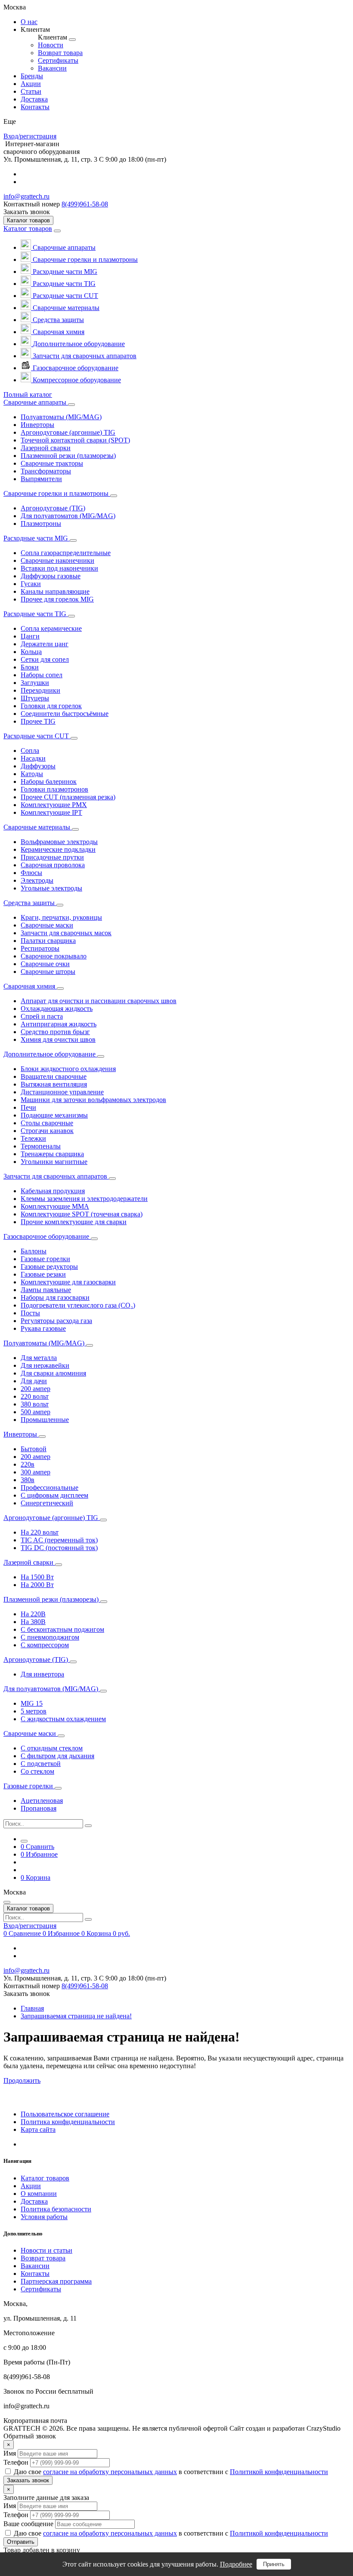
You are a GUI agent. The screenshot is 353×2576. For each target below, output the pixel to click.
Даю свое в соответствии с (171, 2472)
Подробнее (236, 2564)
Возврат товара (43, 2258)
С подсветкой (41, 1764)
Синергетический (47, 1503)
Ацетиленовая (42, 1801)
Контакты (35, 2274)
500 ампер (36, 1412)
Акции (31, 2186)
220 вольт (35, 1396)
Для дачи (34, 1381)
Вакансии (35, 2266)
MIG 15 (32, 1703)
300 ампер (36, 1472)
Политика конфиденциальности (68, 2122)
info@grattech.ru (26, 196)
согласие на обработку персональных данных (110, 2472)
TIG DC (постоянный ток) (59, 1548)
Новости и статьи (46, 2250)
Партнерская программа (56, 2281)
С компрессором (45, 1645)
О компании (39, 2194)
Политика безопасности (56, 2209)
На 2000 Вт (37, 1585)
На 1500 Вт (37, 1577)
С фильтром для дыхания (57, 1756)
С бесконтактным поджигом (62, 1629)
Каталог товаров (28, 229)
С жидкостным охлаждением (63, 1719)
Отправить (21, 2542)
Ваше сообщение (28, 2524)
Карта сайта (38, 2129)
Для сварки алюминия (53, 1373)
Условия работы (44, 2217)
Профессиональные (50, 1488)
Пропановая (39, 1808)
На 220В (33, 1614)
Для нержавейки (45, 1365)
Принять (274, 2564)
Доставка (34, 2201)
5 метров (34, 1711)
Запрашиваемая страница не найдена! (76, 2016)
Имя (10, 2453)
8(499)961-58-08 (85, 204)
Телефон (16, 2462)
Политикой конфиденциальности (279, 2472)
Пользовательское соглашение (65, 2114)
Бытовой (34, 1449)
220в (28, 1464)
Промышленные (45, 1420)
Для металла (39, 1358)
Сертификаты (41, 2289)
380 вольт (35, 1404)
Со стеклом (37, 1771)
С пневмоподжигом (50, 1637)
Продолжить (22, 2080)
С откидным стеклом (52, 1748)
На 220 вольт (40, 1532)
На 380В (33, 1622)
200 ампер (36, 1389)
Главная (32, 2008)
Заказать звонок (28, 2480)
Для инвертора (42, 1674)
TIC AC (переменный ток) (59, 1540)
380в (28, 1480)
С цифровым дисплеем (54, 1495)
